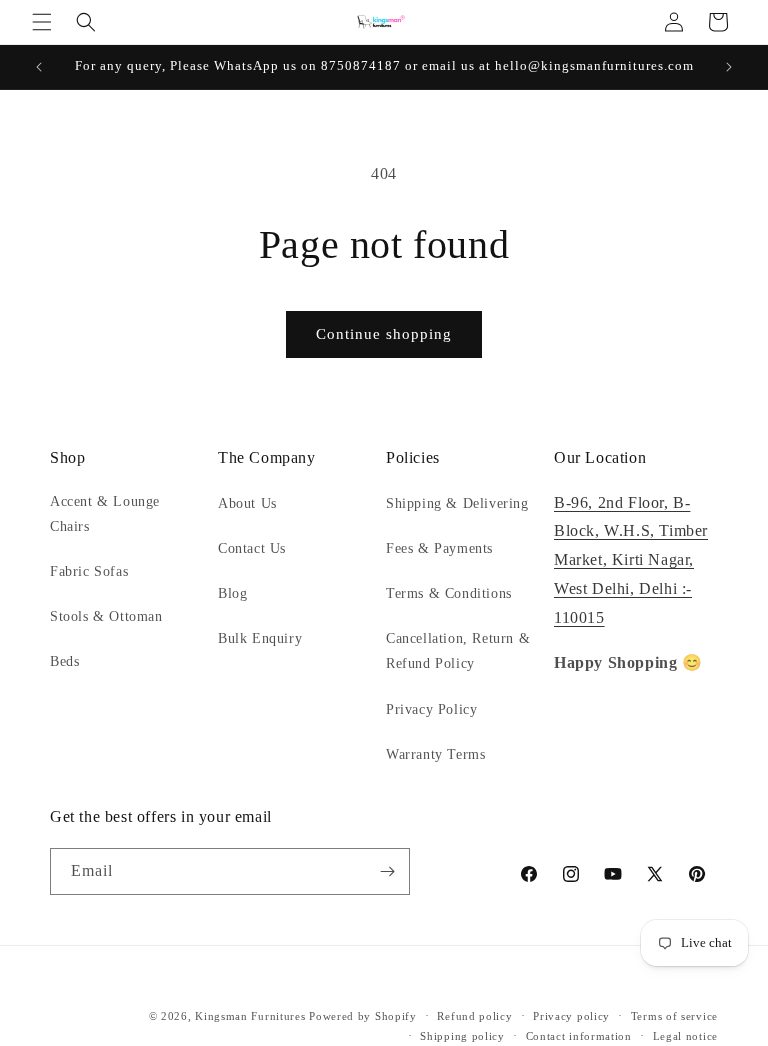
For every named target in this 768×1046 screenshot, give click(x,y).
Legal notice (685, 1036)
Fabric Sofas (89, 571)
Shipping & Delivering (457, 503)
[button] (42, 22)
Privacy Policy (431, 709)
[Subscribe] (387, 871)
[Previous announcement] (39, 67)
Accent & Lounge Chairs (105, 514)
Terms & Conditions (449, 593)
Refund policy (474, 1016)
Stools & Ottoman (106, 616)
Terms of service (674, 1016)
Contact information (579, 1036)
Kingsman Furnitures (250, 1016)
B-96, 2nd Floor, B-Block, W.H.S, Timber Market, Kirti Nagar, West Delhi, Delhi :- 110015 (631, 560)
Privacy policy (571, 1016)
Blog (232, 593)
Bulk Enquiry (260, 638)
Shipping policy (462, 1036)
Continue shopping (384, 334)
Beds (64, 661)
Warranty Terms (435, 754)
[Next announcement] (729, 67)
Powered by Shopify (363, 1016)
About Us (247, 503)
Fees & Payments (439, 548)
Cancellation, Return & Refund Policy (458, 651)
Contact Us (252, 548)
